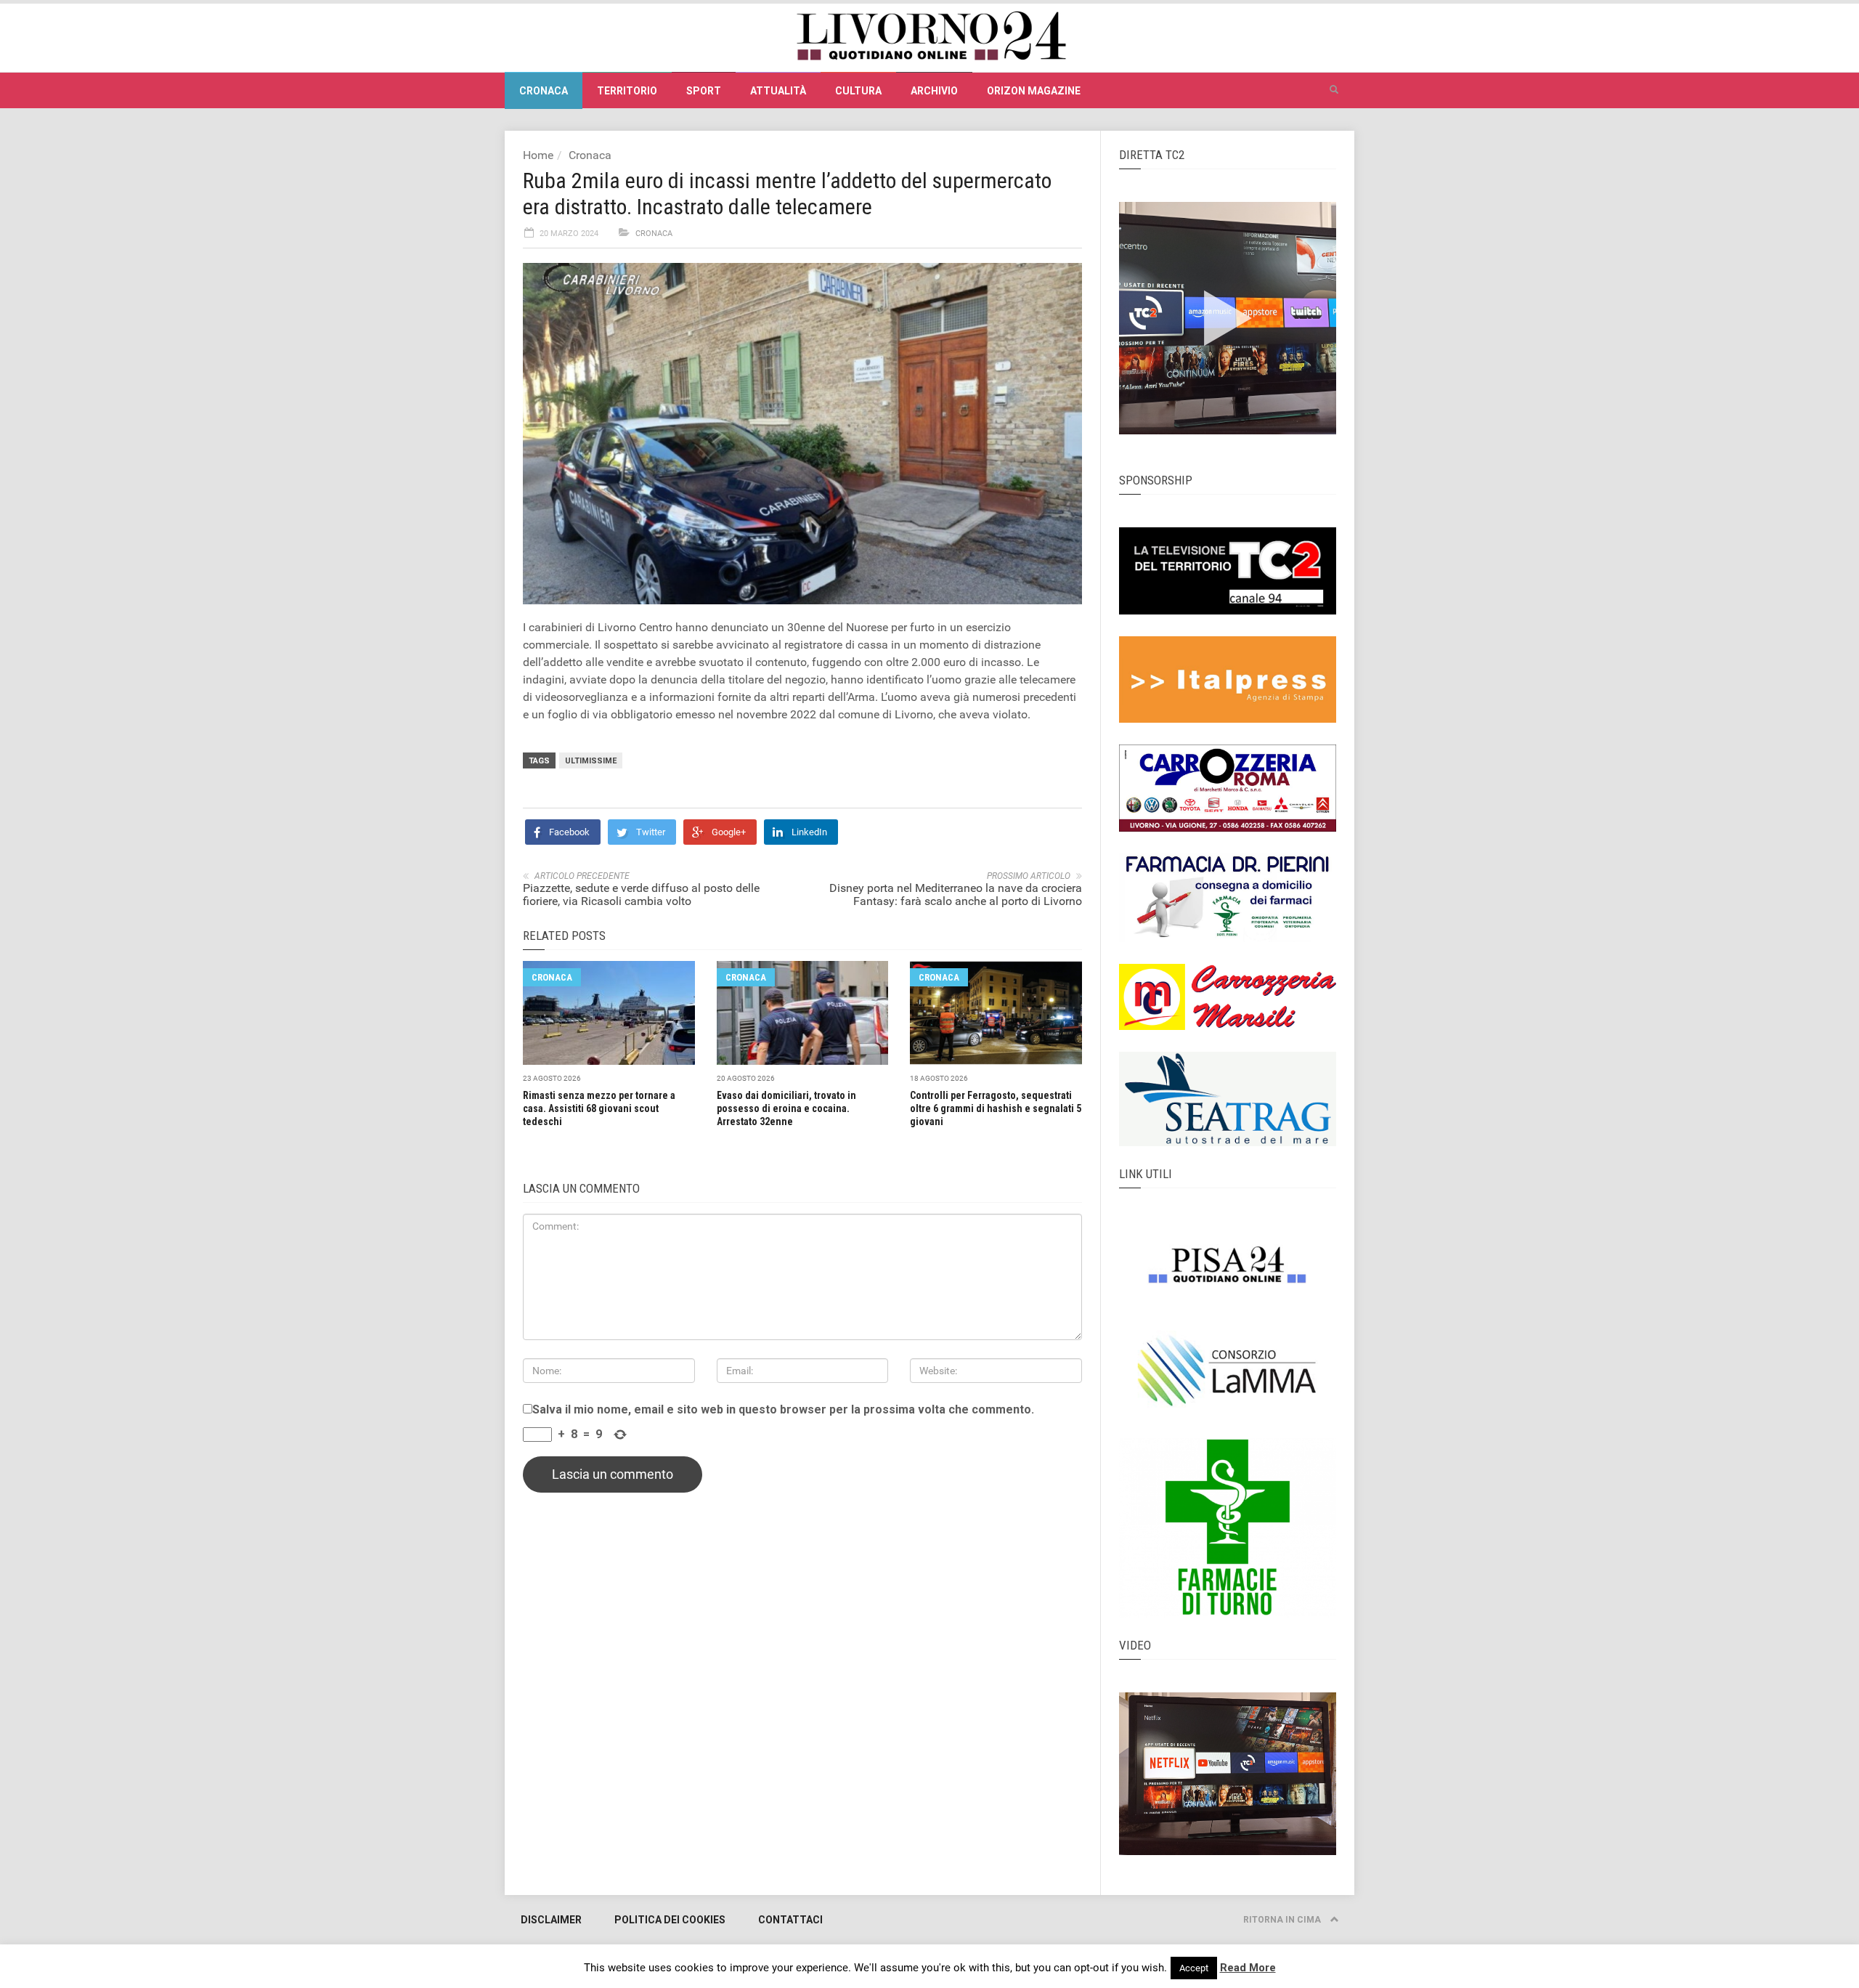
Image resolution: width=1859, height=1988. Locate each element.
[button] (1334, 90)
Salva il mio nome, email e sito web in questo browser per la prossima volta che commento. (783, 1410)
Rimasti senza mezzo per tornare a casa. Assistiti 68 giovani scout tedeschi (599, 1108)
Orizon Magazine (1034, 91)
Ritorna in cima (1283, 1920)
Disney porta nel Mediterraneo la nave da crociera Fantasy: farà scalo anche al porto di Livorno (956, 894)
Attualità (778, 91)
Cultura (858, 91)
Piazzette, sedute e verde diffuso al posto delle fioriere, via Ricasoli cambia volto (641, 894)
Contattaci (790, 1920)
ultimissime (591, 761)
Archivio (934, 91)
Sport (704, 91)
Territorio (627, 91)
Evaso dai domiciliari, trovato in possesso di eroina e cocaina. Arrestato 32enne (786, 1108)
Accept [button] (1194, 1968)
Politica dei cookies (670, 1920)
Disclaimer (551, 1920)
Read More (1248, 1968)
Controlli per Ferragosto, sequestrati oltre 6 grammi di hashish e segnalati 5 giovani (996, 1108)
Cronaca (544, 91)
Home (538, 155)
